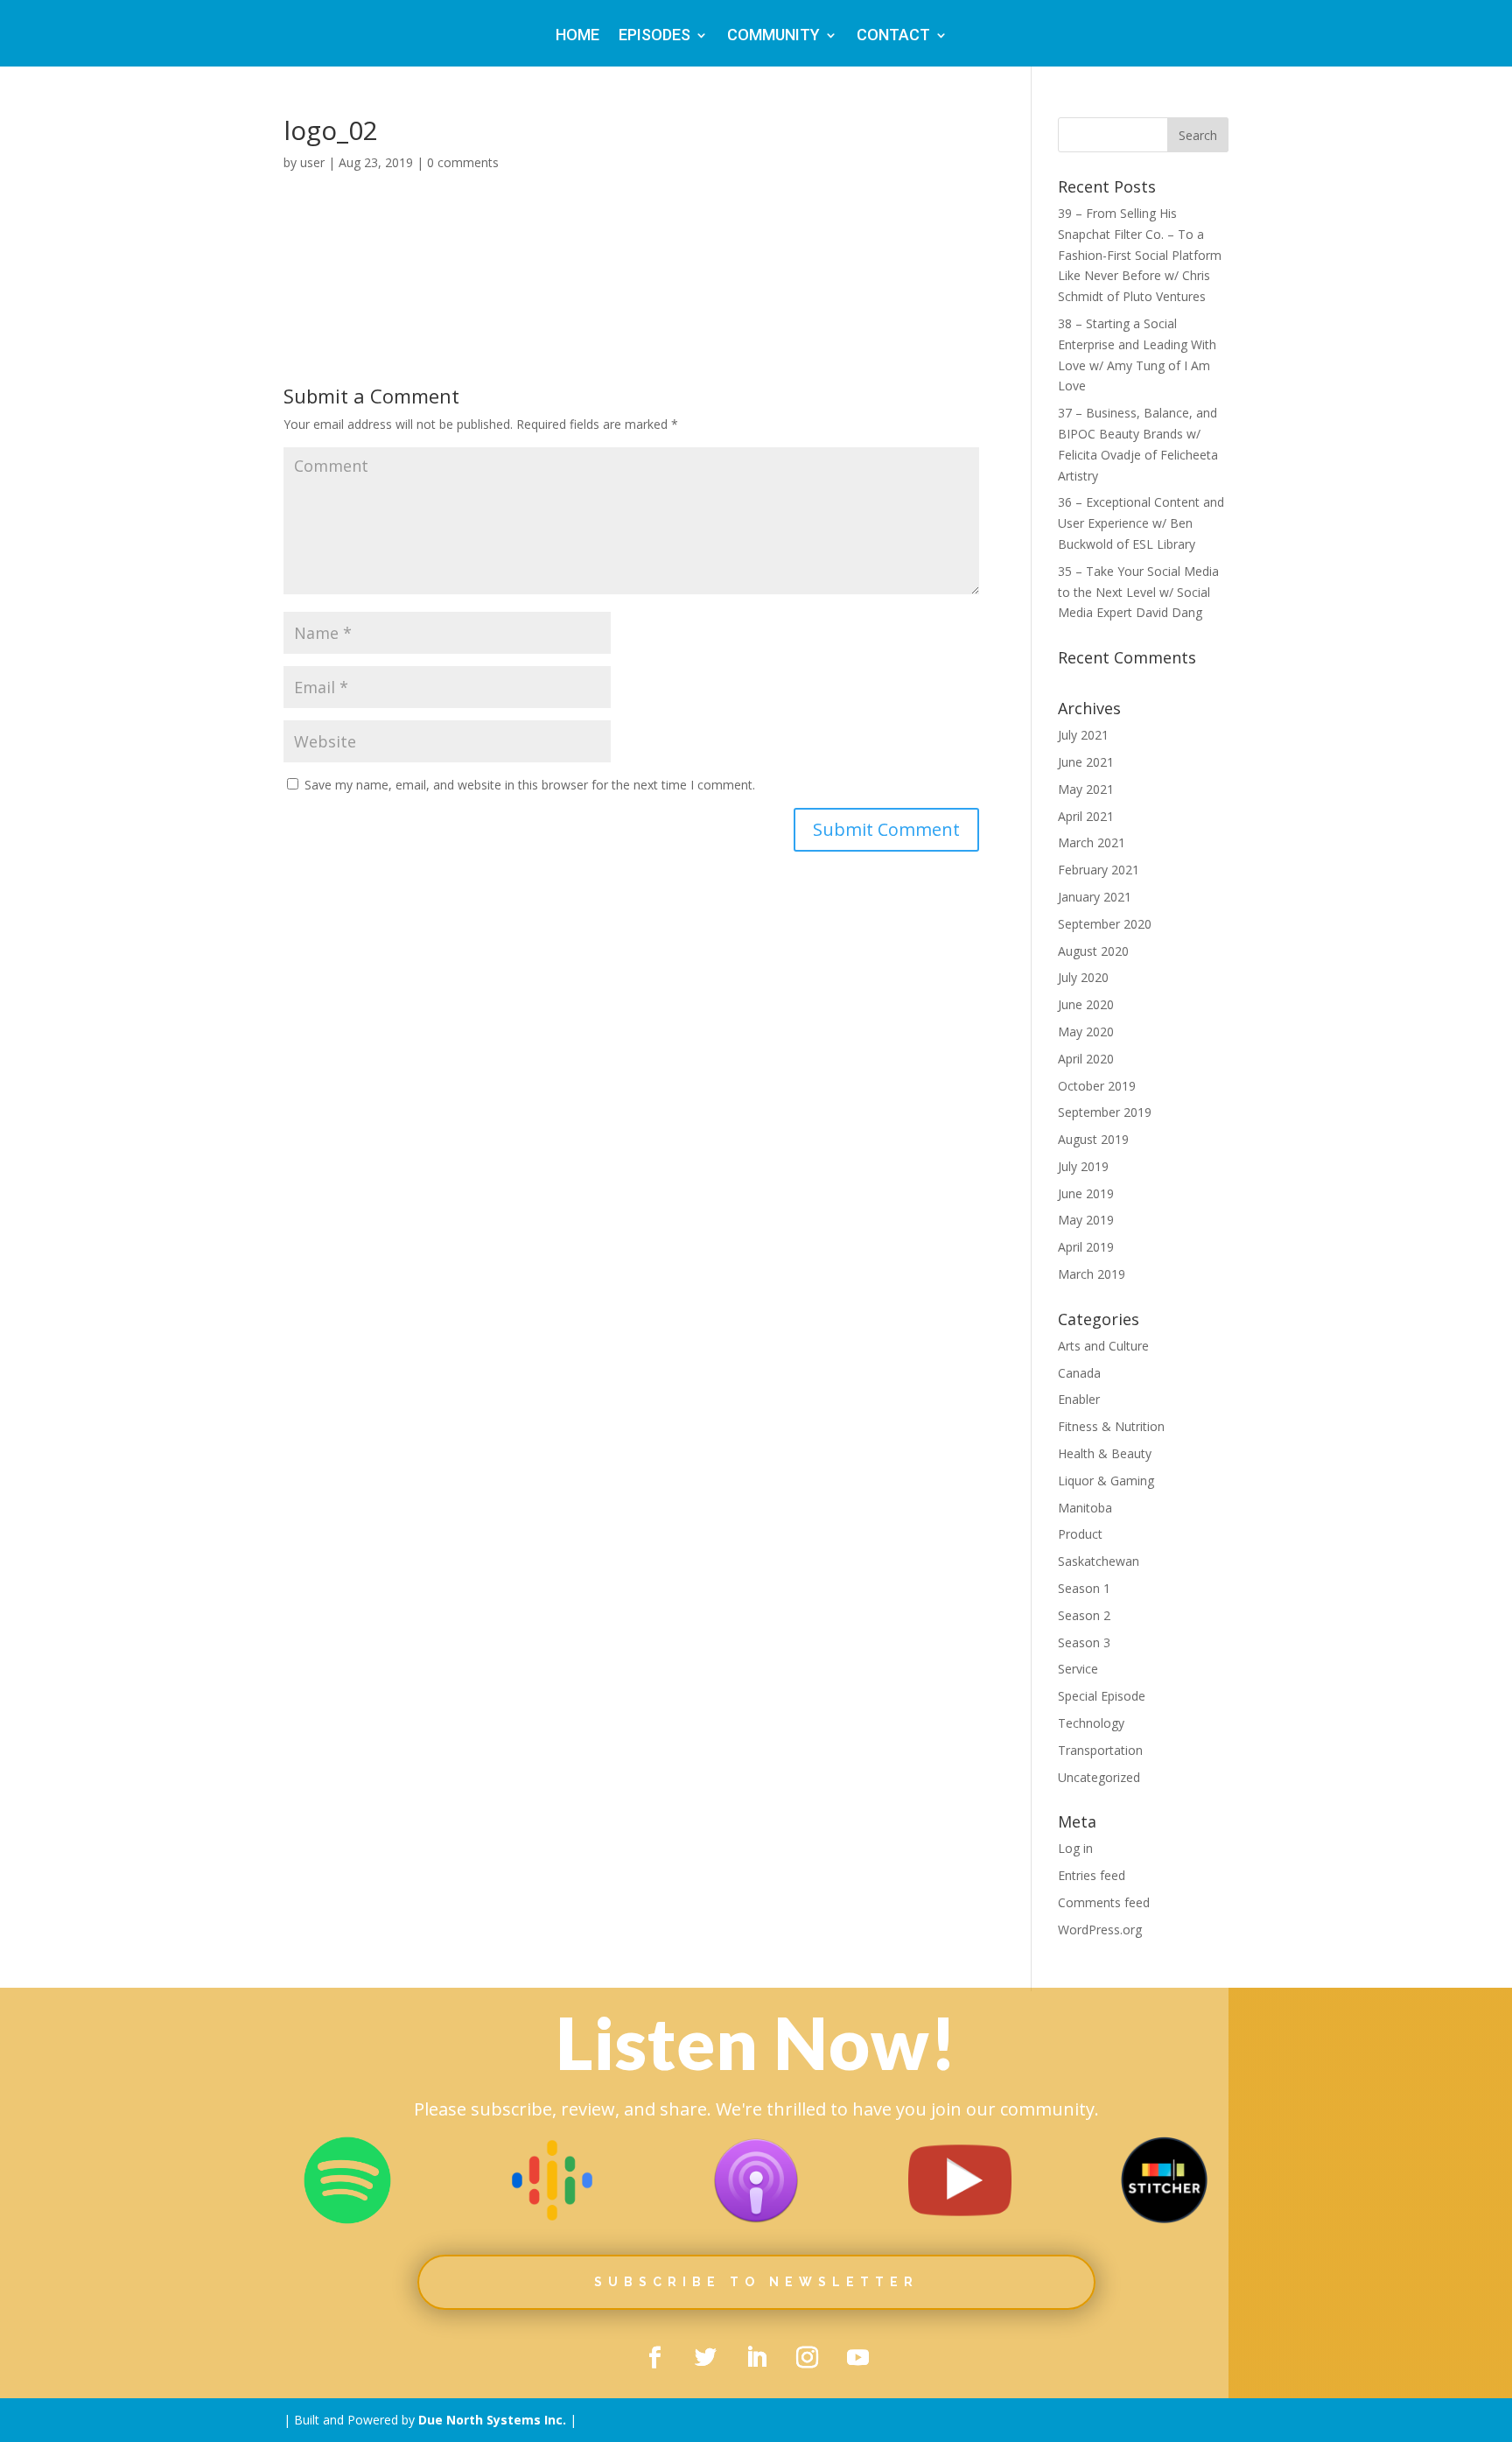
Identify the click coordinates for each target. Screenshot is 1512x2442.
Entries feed (1092, 1875)
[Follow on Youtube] (857, 2358)
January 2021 (1095, 897)
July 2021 (1083, 735)
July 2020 (1083, 977)
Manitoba (1085, 1508)
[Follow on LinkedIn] (756, 2358)
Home (577, 36)
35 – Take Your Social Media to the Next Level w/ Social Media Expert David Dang (1138, 592)
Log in (1075, 1848)
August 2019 (1093, 1139)
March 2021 (1092, 842)
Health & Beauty (1105, 1453)
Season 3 (1084, 1642)
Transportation (1100, 1750)
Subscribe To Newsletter (756, 2282)
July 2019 (1083, 1166)
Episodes (654, 36)
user (312, 162)
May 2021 (1086, 789)
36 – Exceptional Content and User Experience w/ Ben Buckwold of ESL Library (1141, 523)
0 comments (463, 162)
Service (1078, 1669)
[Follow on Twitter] (705, 2358)
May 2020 (1086, 1032)
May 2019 (1086, 1220)
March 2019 (1092, 1274)
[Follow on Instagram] (807, 2358)
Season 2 (1084, 1615)
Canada (1079, 1373)
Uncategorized (1099, 1777)
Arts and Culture (1103, 1346)
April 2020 (1086, 1059)
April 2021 (1086, 816)
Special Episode (1102, 1696)
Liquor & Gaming (1106, 1481)
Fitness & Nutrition (1111, 1426)
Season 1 (1084, 1588)
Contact (893, 36)
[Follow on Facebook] (654, 2358)
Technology (1091, 1723)
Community (773, 36)
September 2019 (1105, 1112)
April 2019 (1086, 1247)
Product (1080, 1534)
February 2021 (1099, 870)
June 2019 (1086, 1193)
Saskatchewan (1099, 1561)
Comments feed (1104, 1902)
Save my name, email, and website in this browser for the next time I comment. (530, 785)
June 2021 (1086, 762)
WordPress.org (1100, 1930)
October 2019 (1097, 1086)
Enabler (1079, 1399)
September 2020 (1105, 924)
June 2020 (1086, 1004)
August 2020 (1093, 951)
